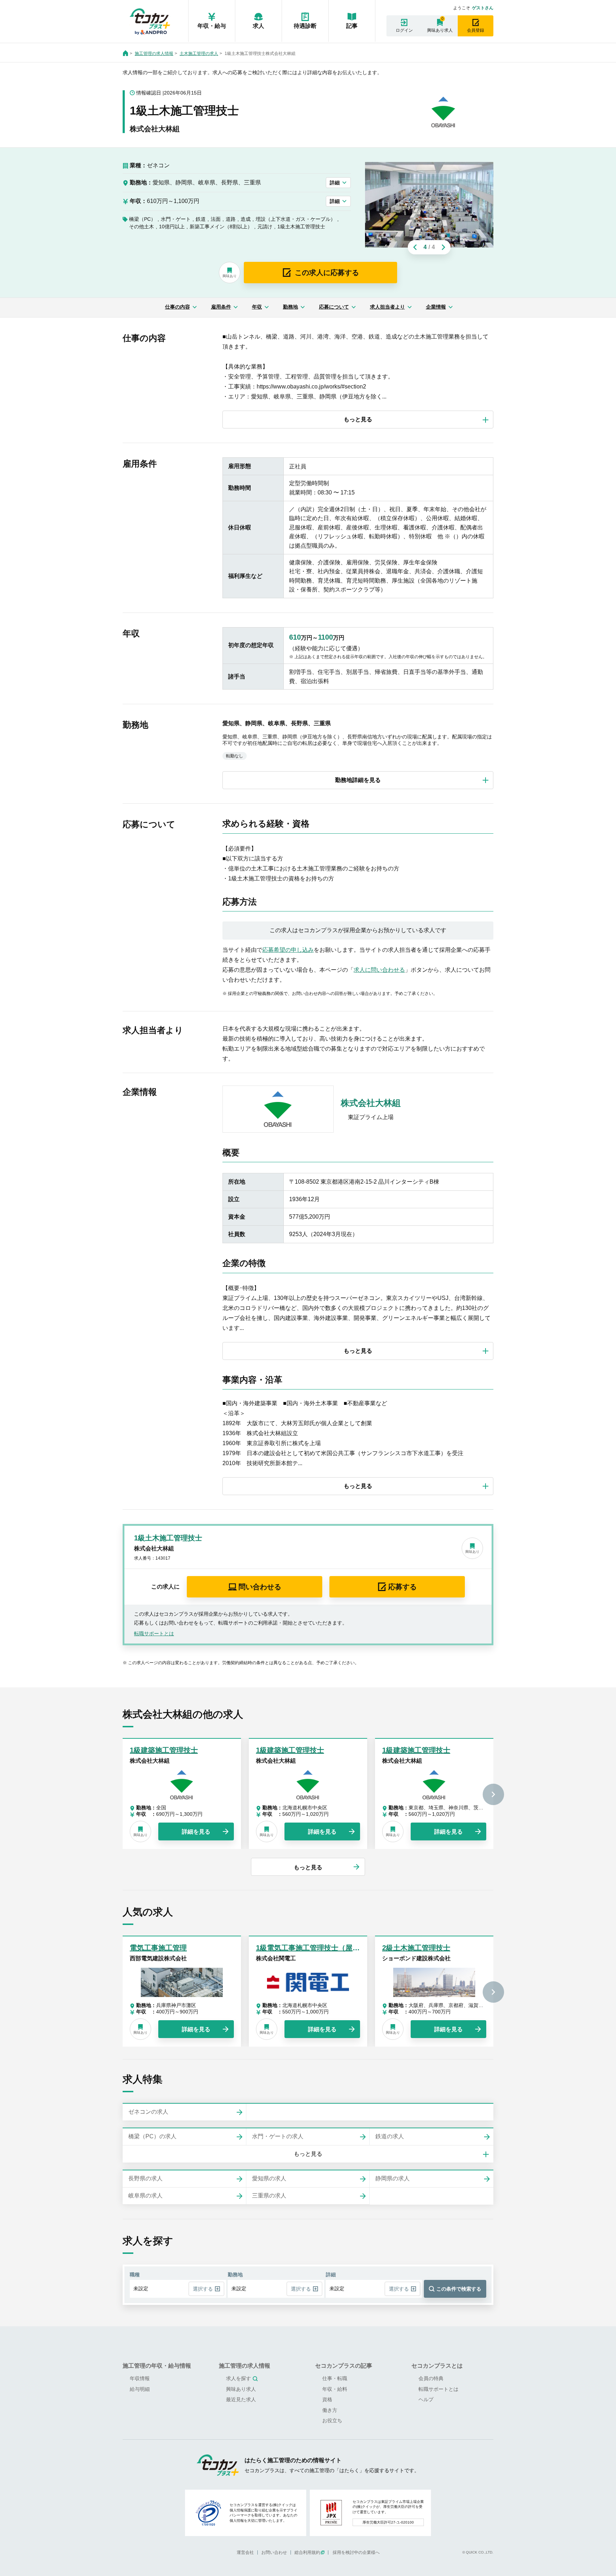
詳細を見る (196, 1832)
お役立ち (332, 2420)
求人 (258, 26)
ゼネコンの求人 (148, 2112)
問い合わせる (260, 1587)
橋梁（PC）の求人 (152, 2136)
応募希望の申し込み (288, 950)
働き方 (330, 2410)
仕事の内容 (178, 307)
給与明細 (140, 2389)
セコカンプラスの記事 (344, 2366)
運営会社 (245, 2552)
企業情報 (436, 307)
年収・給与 (212, 26)
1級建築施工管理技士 (164, 1750)
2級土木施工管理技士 (416, 1948)
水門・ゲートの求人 (278, 2136)
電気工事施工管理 (158, 1948)
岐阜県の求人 (145, 2196)
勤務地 (291, 307)
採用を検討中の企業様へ (356, 2552)
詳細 (335, 183)
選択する (203, 2289)
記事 (352, 26)
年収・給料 (335, 2389)
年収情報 (140, 2378)
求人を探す (238, 2378)
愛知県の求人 (269, 2178)
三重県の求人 (269, 2196)
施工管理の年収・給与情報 (157, 2366)
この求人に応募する (327, 273)
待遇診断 (305, 26)
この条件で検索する (459, 2289)
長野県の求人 (145, 2178)
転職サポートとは (154, 1634)
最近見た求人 (241, 2399)
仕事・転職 (335, 2378)
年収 (257, 307)
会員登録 (476, 30)
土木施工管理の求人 (199, 54)
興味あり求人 (440, 30)
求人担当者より (387, 307)
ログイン (404, 30)
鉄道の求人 (390, 2136)
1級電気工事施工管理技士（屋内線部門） (322, 1948)
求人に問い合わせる (379, 970)
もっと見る (308, 1867)
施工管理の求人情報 (154, 54)
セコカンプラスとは (437, 2366)
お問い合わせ (274, 2552)
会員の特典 (431, 2378)
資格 (327, 2399)
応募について (334, 307)
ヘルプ (426, 2399)
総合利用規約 (307, 2552)
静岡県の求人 (392, 2178)
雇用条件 (221, 307)
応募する (402, 1587)
